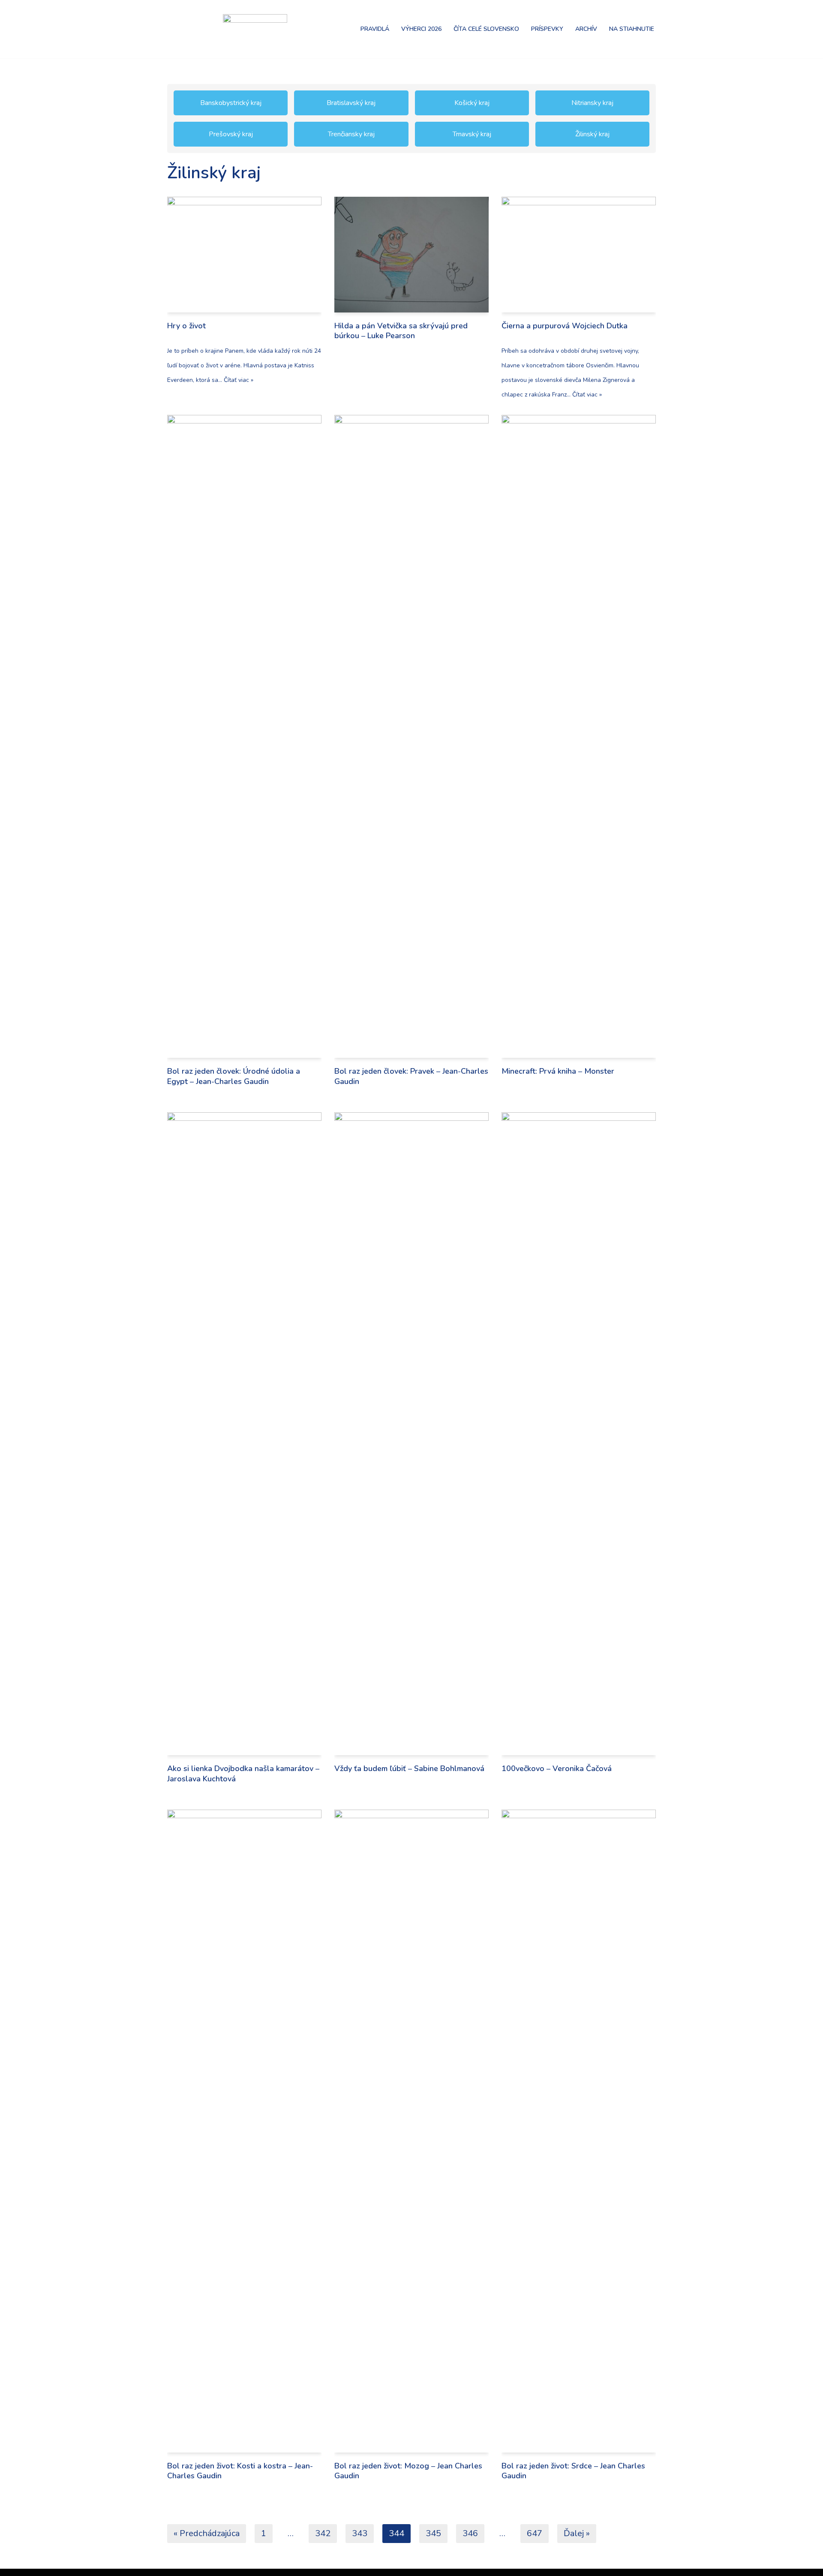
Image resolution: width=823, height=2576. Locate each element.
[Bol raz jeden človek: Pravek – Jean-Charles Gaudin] (411, 736)
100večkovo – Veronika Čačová (557, 1768)
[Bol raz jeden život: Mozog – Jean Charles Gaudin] (411, 2131)
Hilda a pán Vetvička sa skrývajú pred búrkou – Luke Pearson (401, 331)
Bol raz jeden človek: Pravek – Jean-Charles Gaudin (411, 1076)
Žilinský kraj (592, 134)
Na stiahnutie (632, 29)
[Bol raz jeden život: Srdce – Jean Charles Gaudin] (579, 2131)
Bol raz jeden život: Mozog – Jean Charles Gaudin (408, 2471)
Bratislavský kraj (351, 103)
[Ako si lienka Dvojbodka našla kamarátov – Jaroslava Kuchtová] (244, 1434)
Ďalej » (577, 2533)
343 (360, 2533)
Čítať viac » (239, 380)
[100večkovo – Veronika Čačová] (579, 1434)
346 (470, 2533)
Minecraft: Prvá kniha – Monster (558, 1071)
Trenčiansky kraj (351, 134)
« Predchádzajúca (207, 2533)
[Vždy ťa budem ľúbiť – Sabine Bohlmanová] (411, 1434)
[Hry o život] (244, 255)
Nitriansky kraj (592, 103)
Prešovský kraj (231, 134)
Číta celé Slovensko (486, 29)
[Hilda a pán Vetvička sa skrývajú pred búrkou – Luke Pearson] (411, 255)
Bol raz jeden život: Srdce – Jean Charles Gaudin (573, 2471)
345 (433, 2533)
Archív (586, 29)
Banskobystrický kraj (231, 103)
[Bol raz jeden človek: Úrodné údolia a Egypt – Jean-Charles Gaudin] (244, 736)
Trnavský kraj (472, 134)
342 (323, 2533)
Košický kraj (472, 103)
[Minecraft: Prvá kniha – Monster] (579, 736)
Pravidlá (375, 29)
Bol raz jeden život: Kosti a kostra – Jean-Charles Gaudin (240, 2471)
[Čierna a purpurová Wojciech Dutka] (579, 255)
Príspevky (547, 29)
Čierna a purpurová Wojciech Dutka (565, 326)
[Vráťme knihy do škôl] (189, 29)
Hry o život (186, 326)
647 (535, 2533)
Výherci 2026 (421, 29)
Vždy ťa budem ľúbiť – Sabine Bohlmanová (409, 1768)
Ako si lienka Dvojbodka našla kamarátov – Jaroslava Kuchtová (243, 1773)
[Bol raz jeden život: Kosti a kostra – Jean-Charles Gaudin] (244, 2131)
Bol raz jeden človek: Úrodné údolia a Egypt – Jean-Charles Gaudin (234, 1076)
